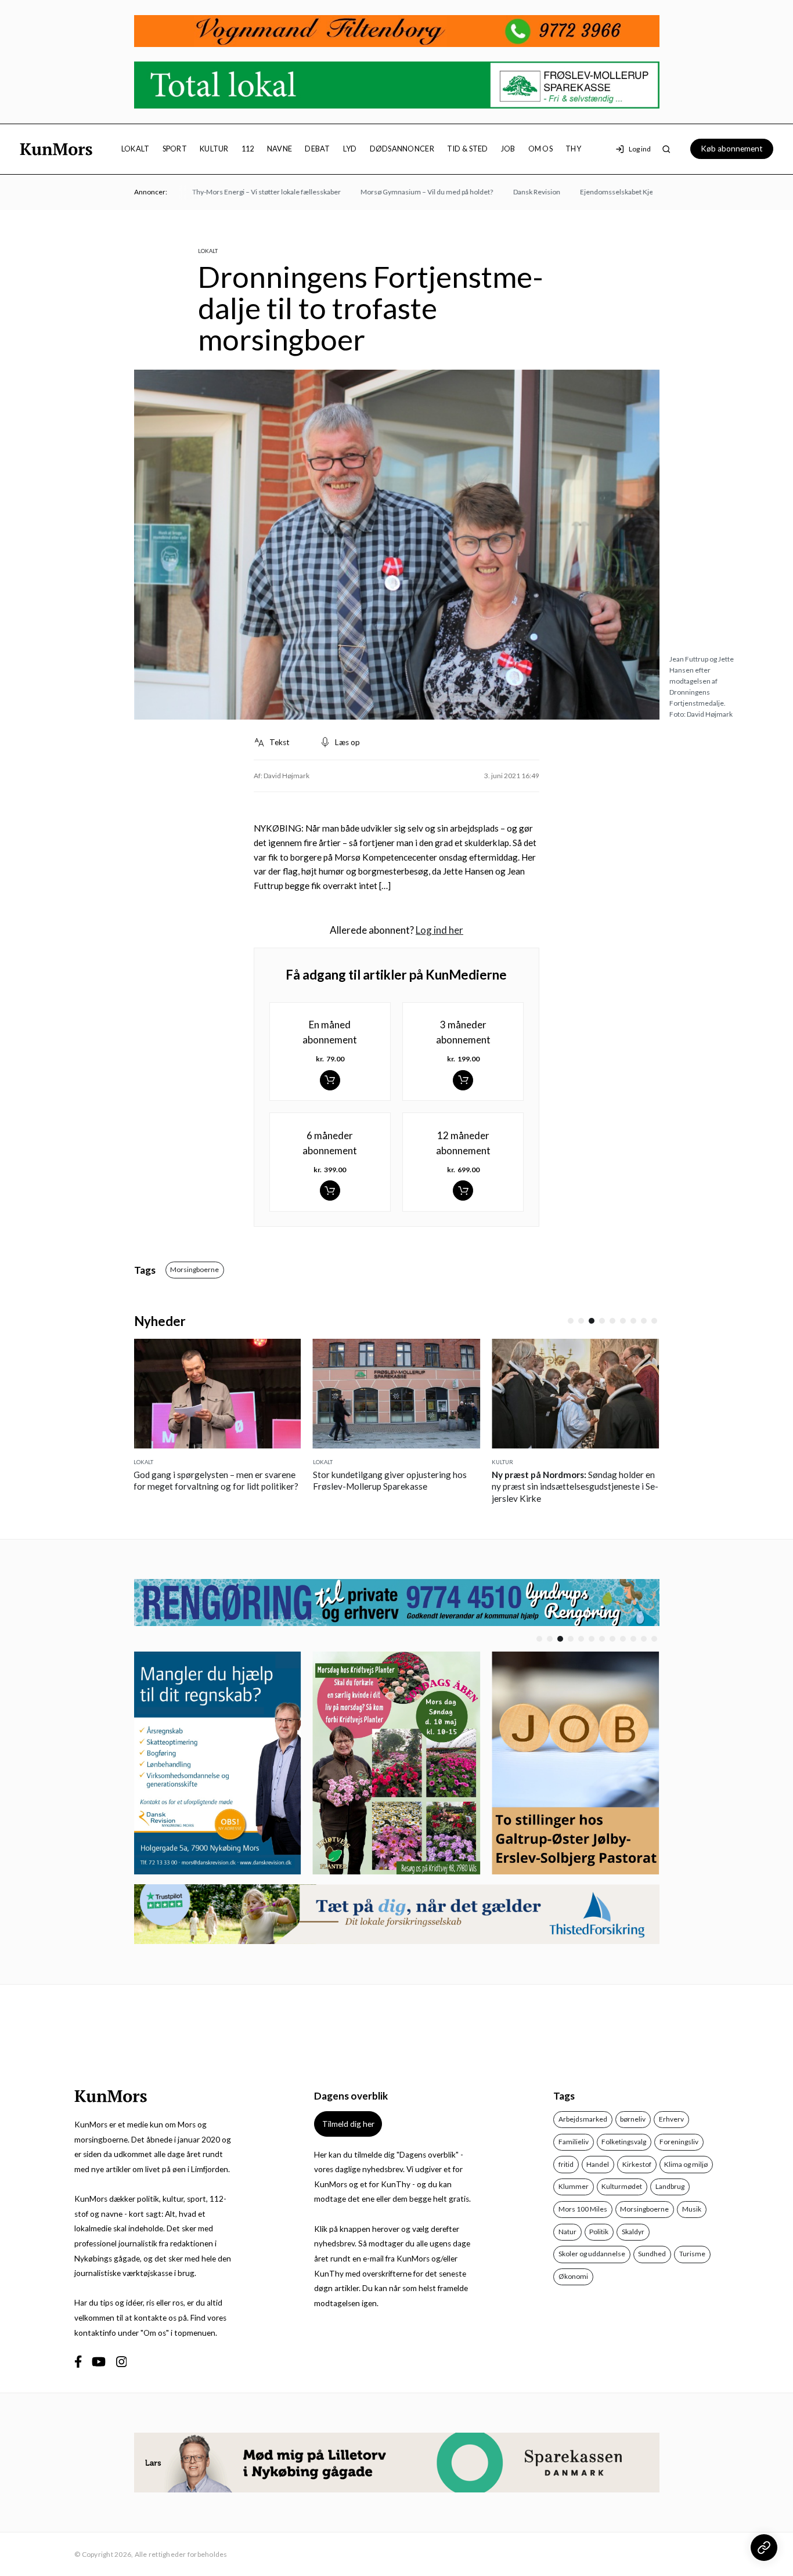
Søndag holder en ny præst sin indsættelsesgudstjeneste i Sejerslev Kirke (419, 1486)
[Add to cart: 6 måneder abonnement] (330, 1191)
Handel (598, 2164)
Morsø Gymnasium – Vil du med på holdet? (398, 192)
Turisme (692, 2254)
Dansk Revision (508, 192)
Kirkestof (637, 2164)
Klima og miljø (686, 2164)
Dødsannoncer (402, 149)
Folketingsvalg (624, 2142)
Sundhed (652, 2254)
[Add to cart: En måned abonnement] (330, 1080)
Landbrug (670, 2186)
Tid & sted (468, 149)
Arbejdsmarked (583, 2119)
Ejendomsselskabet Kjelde (592, 192)
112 (248, 149)
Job (508, 149)
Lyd (350, 149)
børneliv (633, 2119)
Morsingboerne (194, 1269)
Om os (540, 149)
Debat (317, 149)
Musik (692, 2209)
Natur (567, 2232)
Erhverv (671, 2119)
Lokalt (136, 149)
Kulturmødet (622, 2186)
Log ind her (439, 930)
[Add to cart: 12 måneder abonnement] (463, 1191)
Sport (175, 149)
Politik (599, 2232)
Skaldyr (633, 2232)
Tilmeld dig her (348, 2124)
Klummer (574, 2186)
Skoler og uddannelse (592, 2254)
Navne (280, 149)
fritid (566, 2164)
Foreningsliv (679, 2142)
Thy (573, 149)
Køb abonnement (732, 149)
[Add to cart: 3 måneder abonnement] (463, 1080)
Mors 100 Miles (583, 2209)
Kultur (214, 149)
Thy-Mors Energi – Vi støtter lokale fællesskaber (238, 192)
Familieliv (574, 2142)
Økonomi (573, 2276)
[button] (571, 1321)
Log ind (640, 149)
